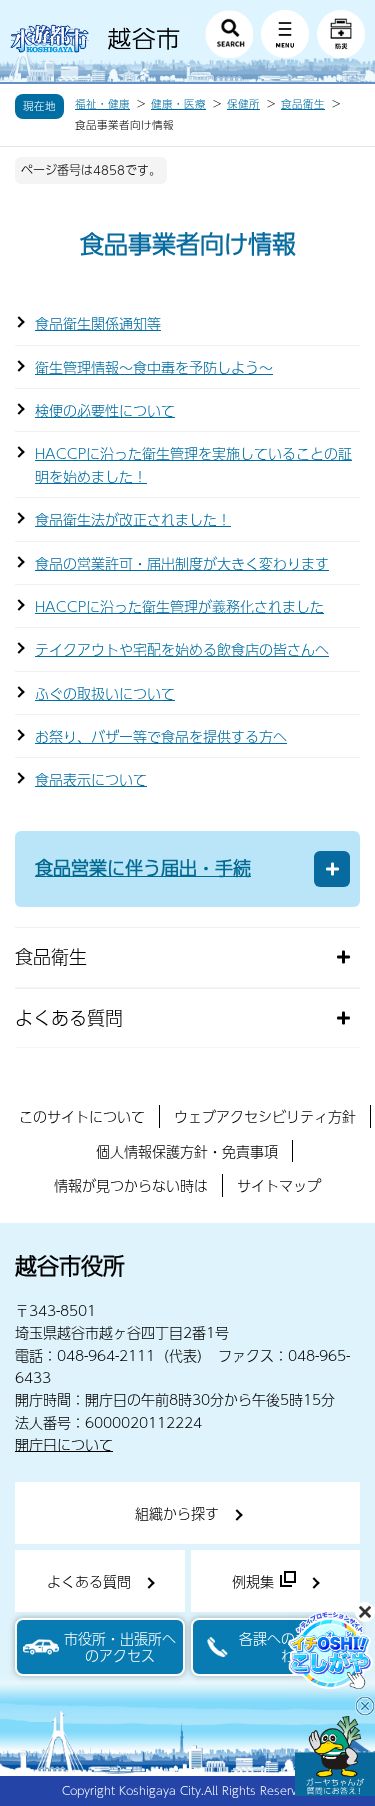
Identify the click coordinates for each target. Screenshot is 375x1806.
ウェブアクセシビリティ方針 (265, 1116)
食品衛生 (303, 104)
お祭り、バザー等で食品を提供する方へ (161, 736)
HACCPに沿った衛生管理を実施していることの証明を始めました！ (193, 464)
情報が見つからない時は (131, 1185)
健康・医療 (178, 104)
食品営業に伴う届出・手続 (143, 867)
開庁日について (64, 1444)
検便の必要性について (105, 410)
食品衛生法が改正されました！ (133, 519)
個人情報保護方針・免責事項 (187, 1151)
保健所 (243, 104)
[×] (335, 1756)
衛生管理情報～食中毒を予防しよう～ (154, 367)
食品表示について (91, 779)
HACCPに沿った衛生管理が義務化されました (179, 606)
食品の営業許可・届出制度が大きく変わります (182, 563)
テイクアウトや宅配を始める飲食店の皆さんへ (182, 649)
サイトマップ (279, 1185)
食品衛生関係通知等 (98, 323)
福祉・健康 (102, 104)
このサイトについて (82, 1116)
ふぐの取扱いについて (105, 693)
